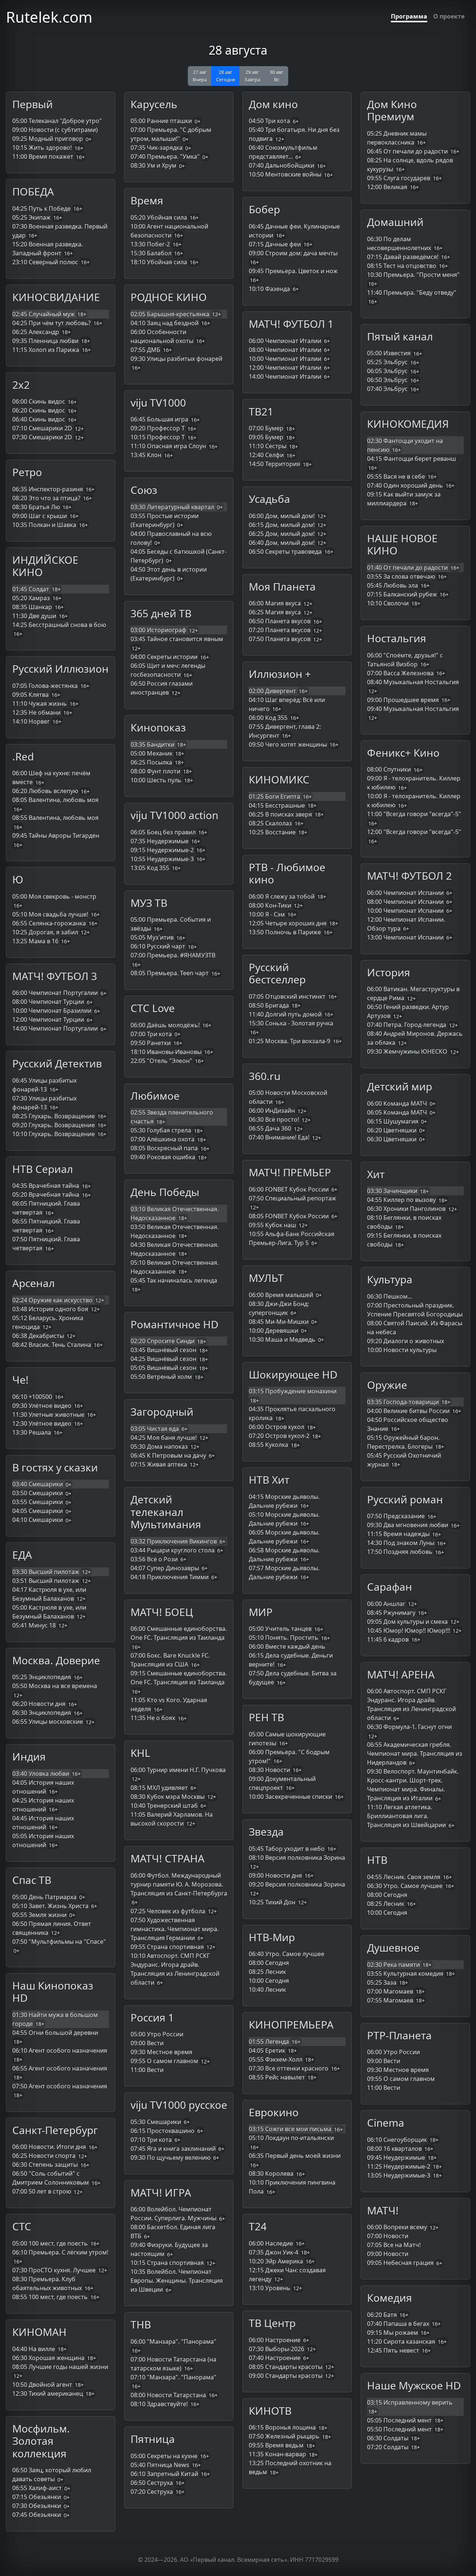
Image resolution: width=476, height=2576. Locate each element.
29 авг (252, 76)
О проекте (449, 16)
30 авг (276, 76)
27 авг (200, 76)
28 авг (226, 76)
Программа (409, 16)
